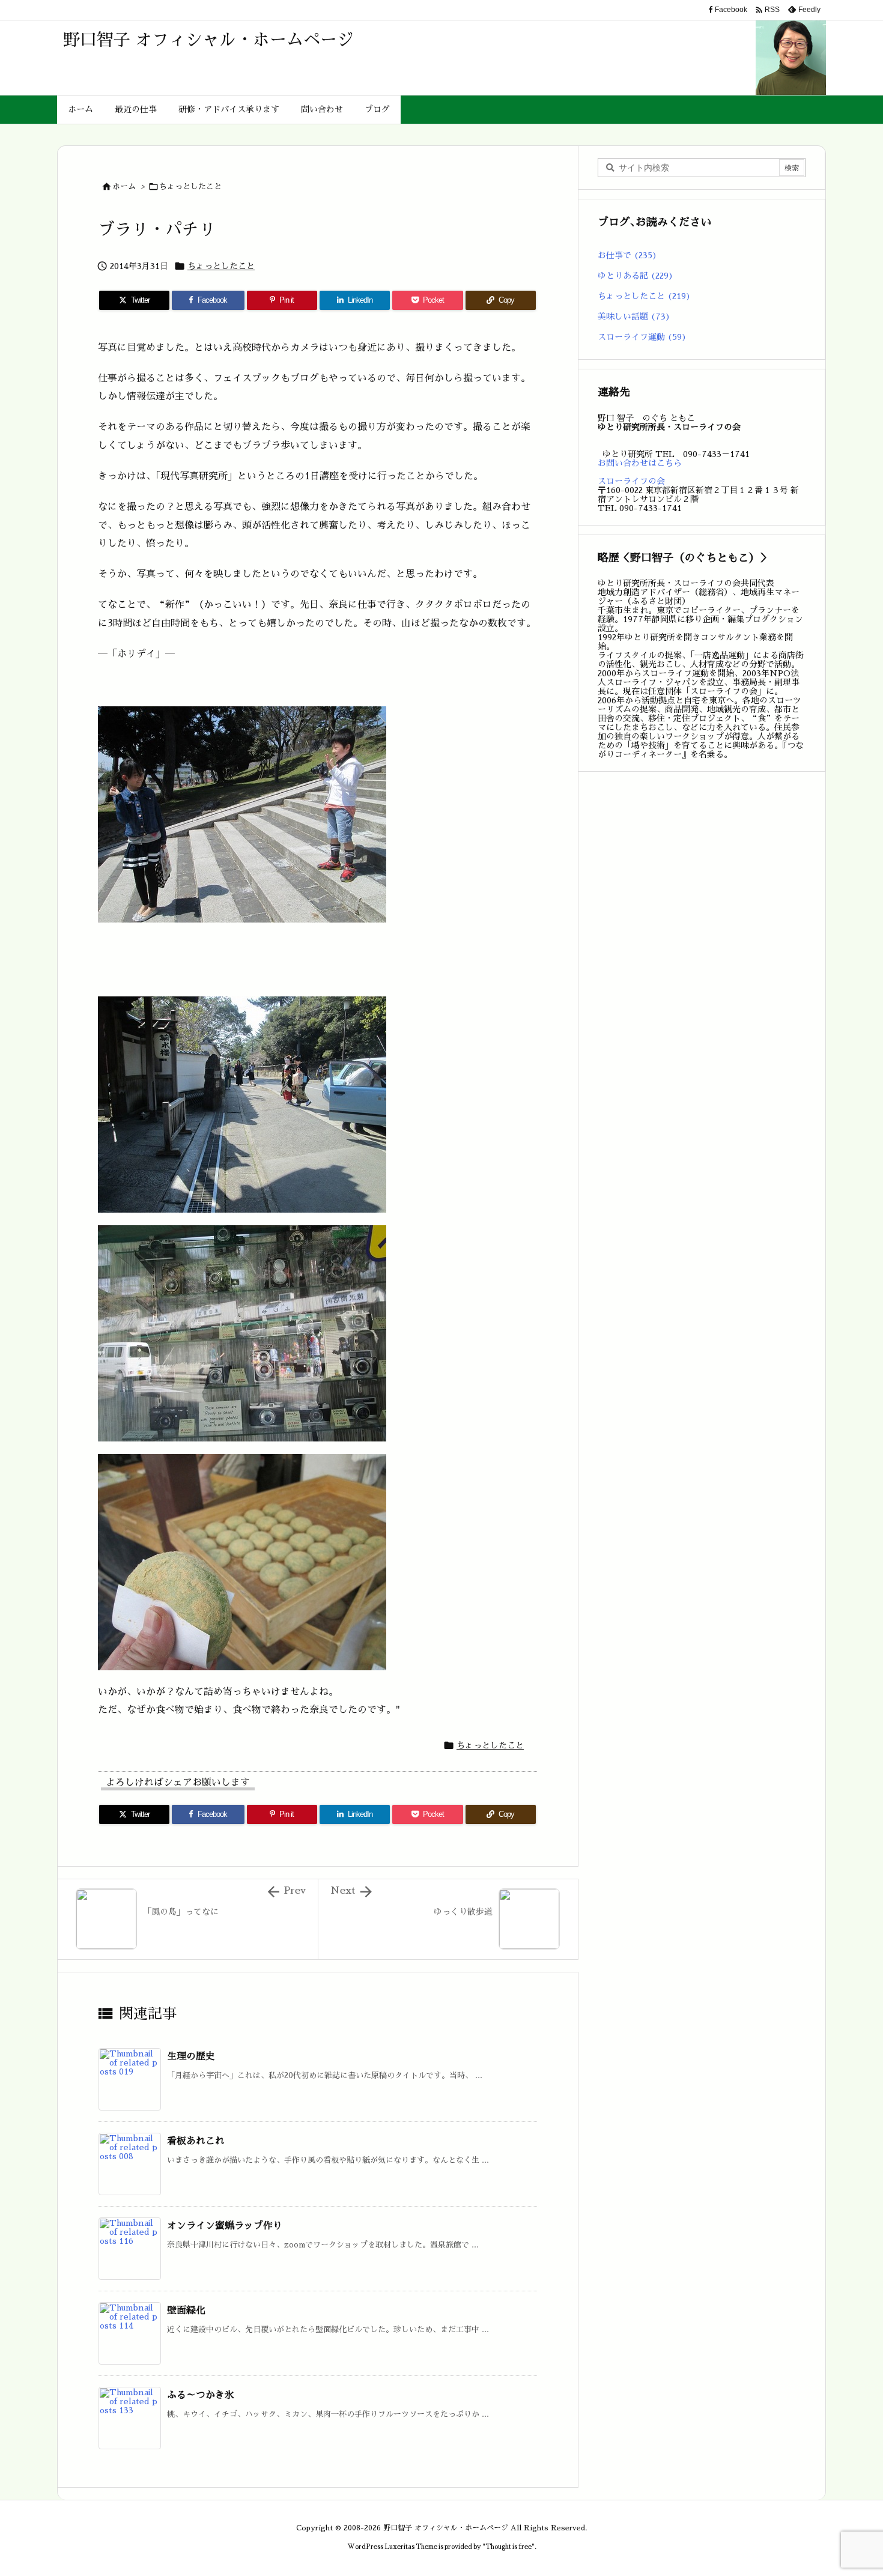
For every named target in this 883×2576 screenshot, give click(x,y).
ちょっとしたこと (190, 186)
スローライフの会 (631, 481)
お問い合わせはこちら (640, 463)
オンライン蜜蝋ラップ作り (225, 2226)
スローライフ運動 (642, 337)
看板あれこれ (196, 2141)
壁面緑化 (186, 2311)
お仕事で (627, 255)
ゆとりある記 (636, 276)
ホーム (124, 186)
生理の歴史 (191, 2056)
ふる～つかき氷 (201, 2395)
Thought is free (508, 2547)
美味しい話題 (634, 317)
